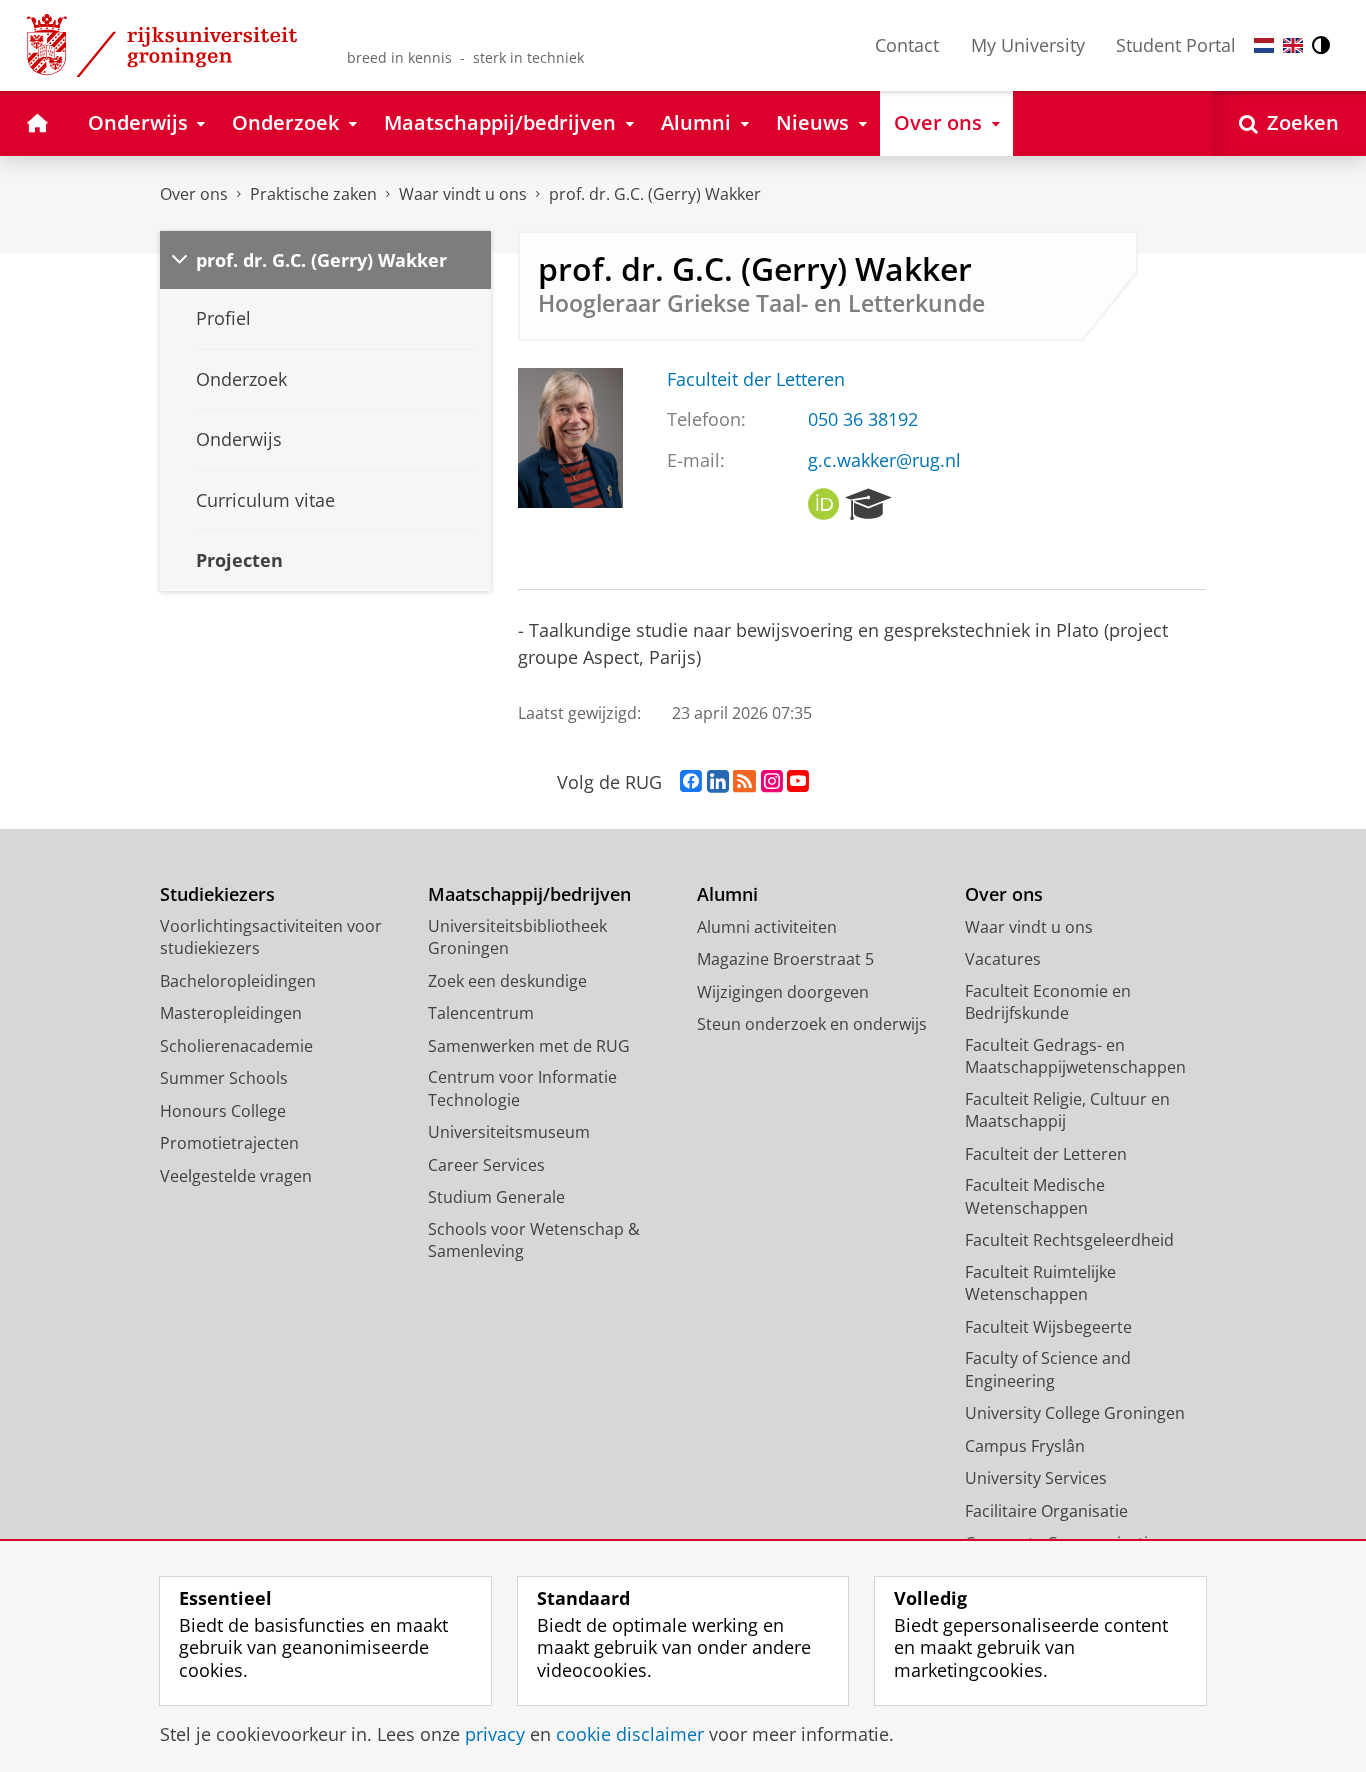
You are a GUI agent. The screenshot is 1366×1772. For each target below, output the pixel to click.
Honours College (223, 1111)
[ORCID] (824, 505)
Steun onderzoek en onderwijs (812, 1024)
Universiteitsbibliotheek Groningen (517, 937)
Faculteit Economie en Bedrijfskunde (1048, 1002)
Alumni (727, 894)
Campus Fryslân (1025, 1446)
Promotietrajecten (229, 1143)
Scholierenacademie (236, 1046)
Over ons (194, 194)
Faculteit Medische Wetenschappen (1035, 1196)
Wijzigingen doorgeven (783, 992)
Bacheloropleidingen (238, 981)
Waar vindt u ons (463, 194)
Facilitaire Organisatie (1046, 1511)
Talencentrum (481, 1013)
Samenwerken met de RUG (529, 1046)
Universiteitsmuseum (509, 1132)
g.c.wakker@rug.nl (884, 460)
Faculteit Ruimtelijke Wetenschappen (1040, 1283)
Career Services (486, 1165)
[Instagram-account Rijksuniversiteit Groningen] (772, 782)
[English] (1293, 45)
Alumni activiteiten (767, 927)
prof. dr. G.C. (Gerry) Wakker (655, 194)
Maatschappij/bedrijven (529, 894)
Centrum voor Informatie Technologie (522, 1088)
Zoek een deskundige (507, 981)
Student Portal (1176, 45)
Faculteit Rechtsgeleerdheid (1069, 1240)
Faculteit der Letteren (756, 379)
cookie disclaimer (630, 1734)
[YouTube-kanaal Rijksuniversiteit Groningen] (798, 782)
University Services (1036, 1478)
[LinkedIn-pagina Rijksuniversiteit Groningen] (718, 782)
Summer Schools (224, 1078)
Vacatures (1003, 959)
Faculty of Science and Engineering (1048, 1369)
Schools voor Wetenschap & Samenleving (534, 1240)
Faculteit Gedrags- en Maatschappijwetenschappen (1075, 1056)
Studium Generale (496, 1197)
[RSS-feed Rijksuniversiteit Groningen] (744, 782)
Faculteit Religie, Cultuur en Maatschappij (1067, 1110)
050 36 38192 (863, 419)
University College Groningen (1075, 1413)
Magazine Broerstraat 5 (785, 959)
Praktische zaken (313, 194)
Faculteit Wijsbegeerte (1048, 1327)
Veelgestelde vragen (236, 1176)
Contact (907, 45)
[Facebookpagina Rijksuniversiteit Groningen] (691, 782)
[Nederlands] (1264, 45)
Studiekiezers (217, 894)
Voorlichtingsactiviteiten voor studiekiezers (271, 937)
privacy (495, 1734)
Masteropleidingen (231, 1013)
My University (1028, 45)
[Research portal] (868, 505)
